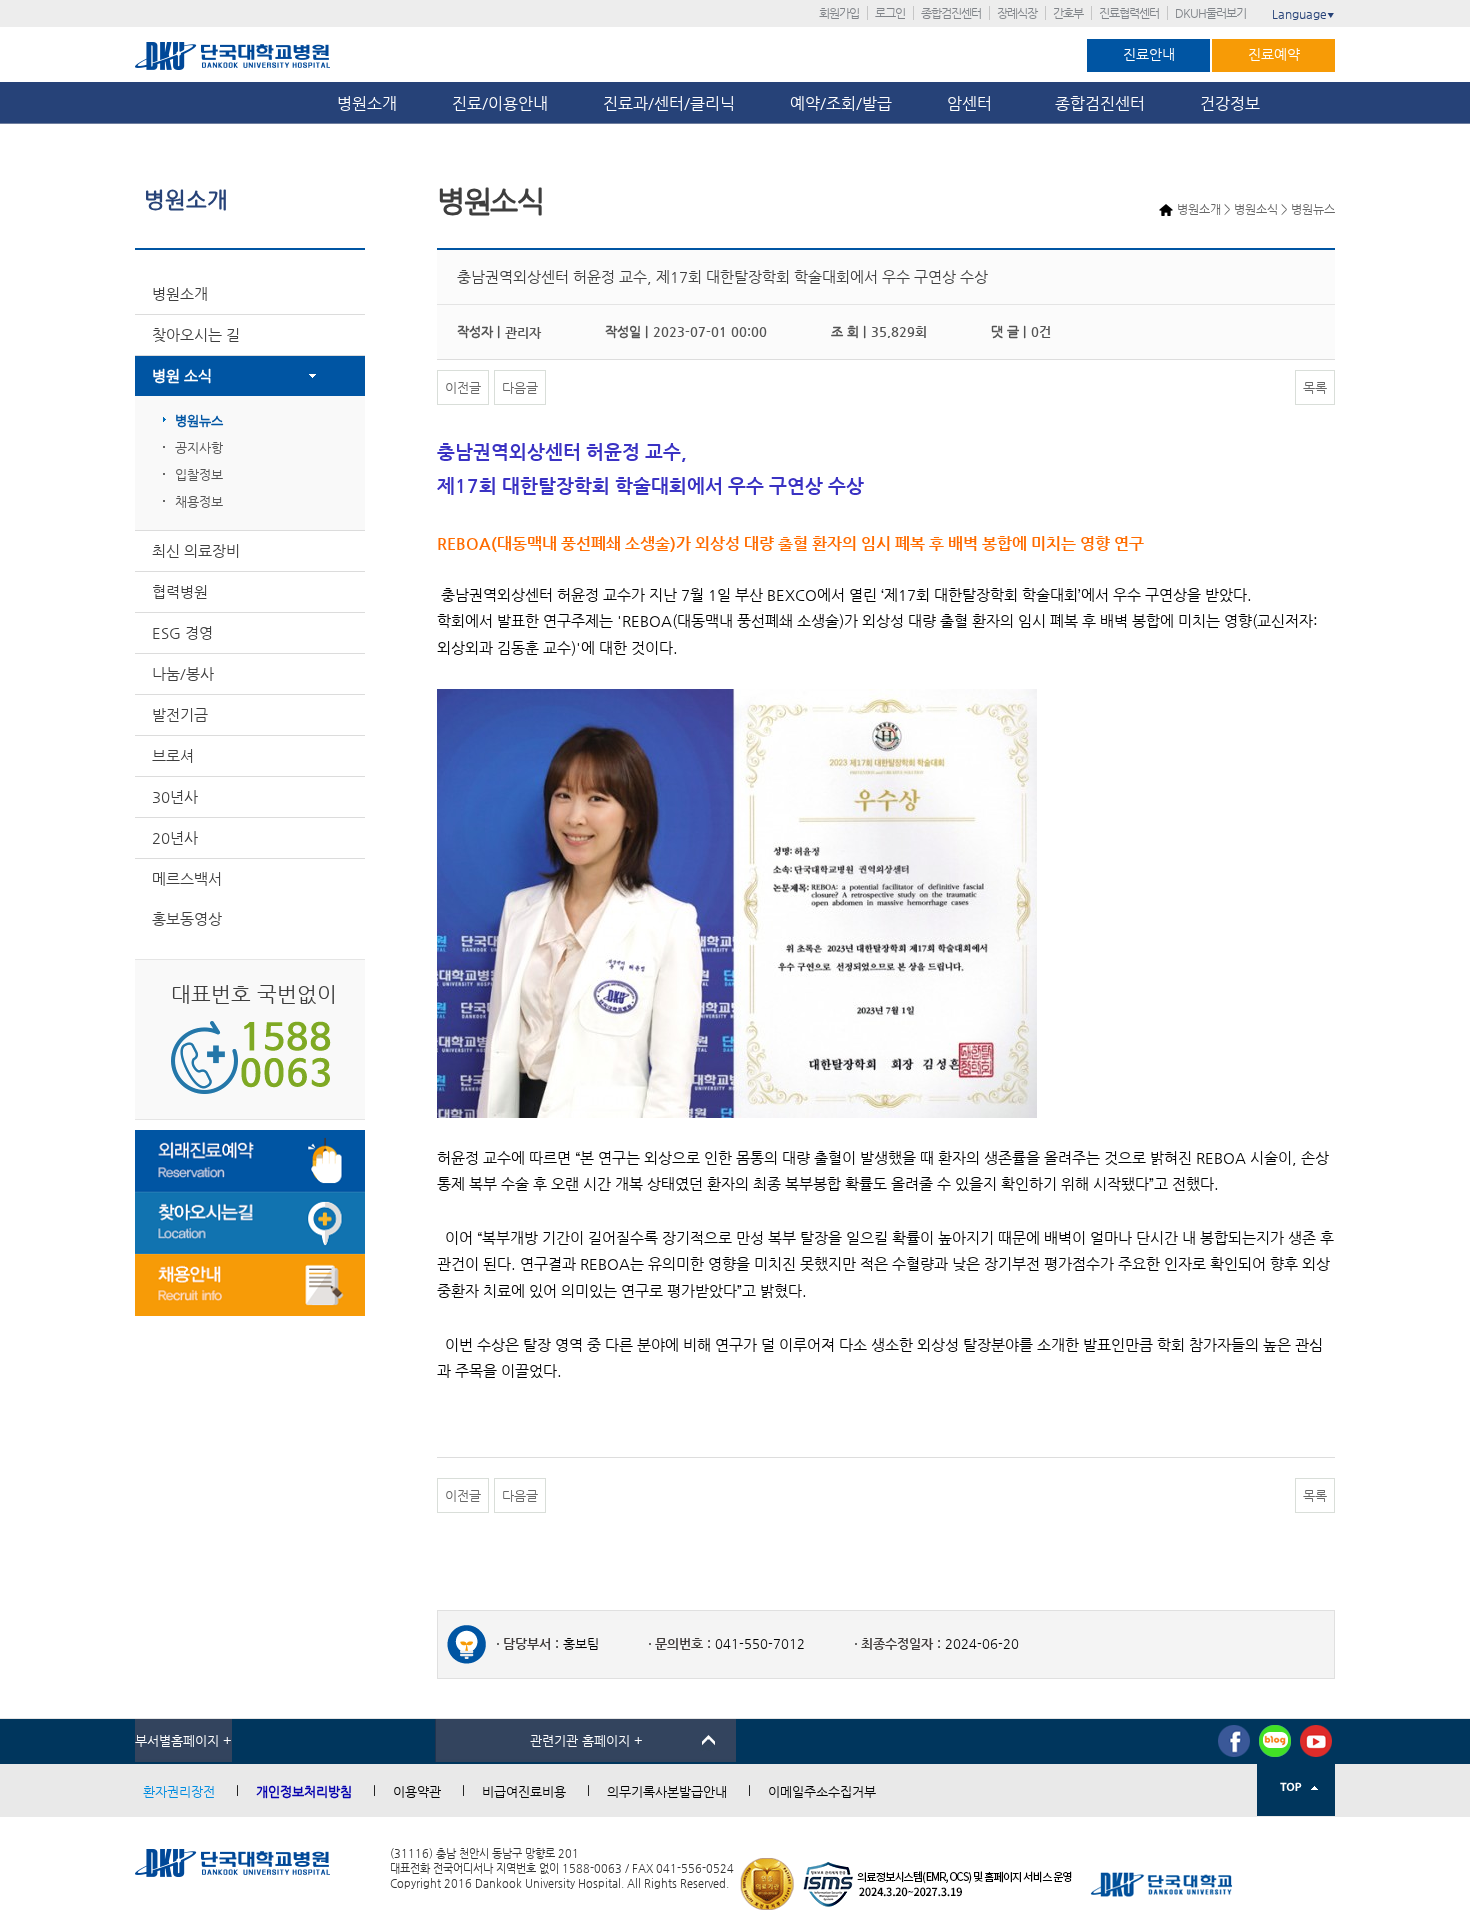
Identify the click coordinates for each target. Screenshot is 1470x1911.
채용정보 (199, 501)
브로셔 (173, 755)
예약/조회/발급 (841, 103)
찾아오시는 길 (196, 334)
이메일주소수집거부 (822, 1791)
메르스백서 (187, 878)
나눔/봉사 (183, 673)
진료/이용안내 (500, 103)
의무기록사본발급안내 (667, 1791)
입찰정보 (199, 474)
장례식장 (1017, 13)
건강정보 (1230, 103)
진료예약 (1274, 54)
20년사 (175, 837)
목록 (1315, 387)
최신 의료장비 (196, 550)
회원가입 (839, 13)
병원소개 (367, 103)
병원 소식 (182, 375)
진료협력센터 (1129, 13)
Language (1303, 14)
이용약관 (417, 1791)
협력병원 (180, 591)
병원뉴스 (199, 420)
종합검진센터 (951, 13)
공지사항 (199, 447)
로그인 (890, 13)
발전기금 (180, 714)
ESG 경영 (182, 632)
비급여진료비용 (524, 1791)
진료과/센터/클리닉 (669, 103)
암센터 (973, 103)
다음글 (520, 387)
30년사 (175, 796)
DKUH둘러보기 (1210, 13)
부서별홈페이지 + (183, 1740)
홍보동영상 (187, 918)
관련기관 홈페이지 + (586, 1740)
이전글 (463, 387)
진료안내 (1149, 54)
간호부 (1068, 13)
